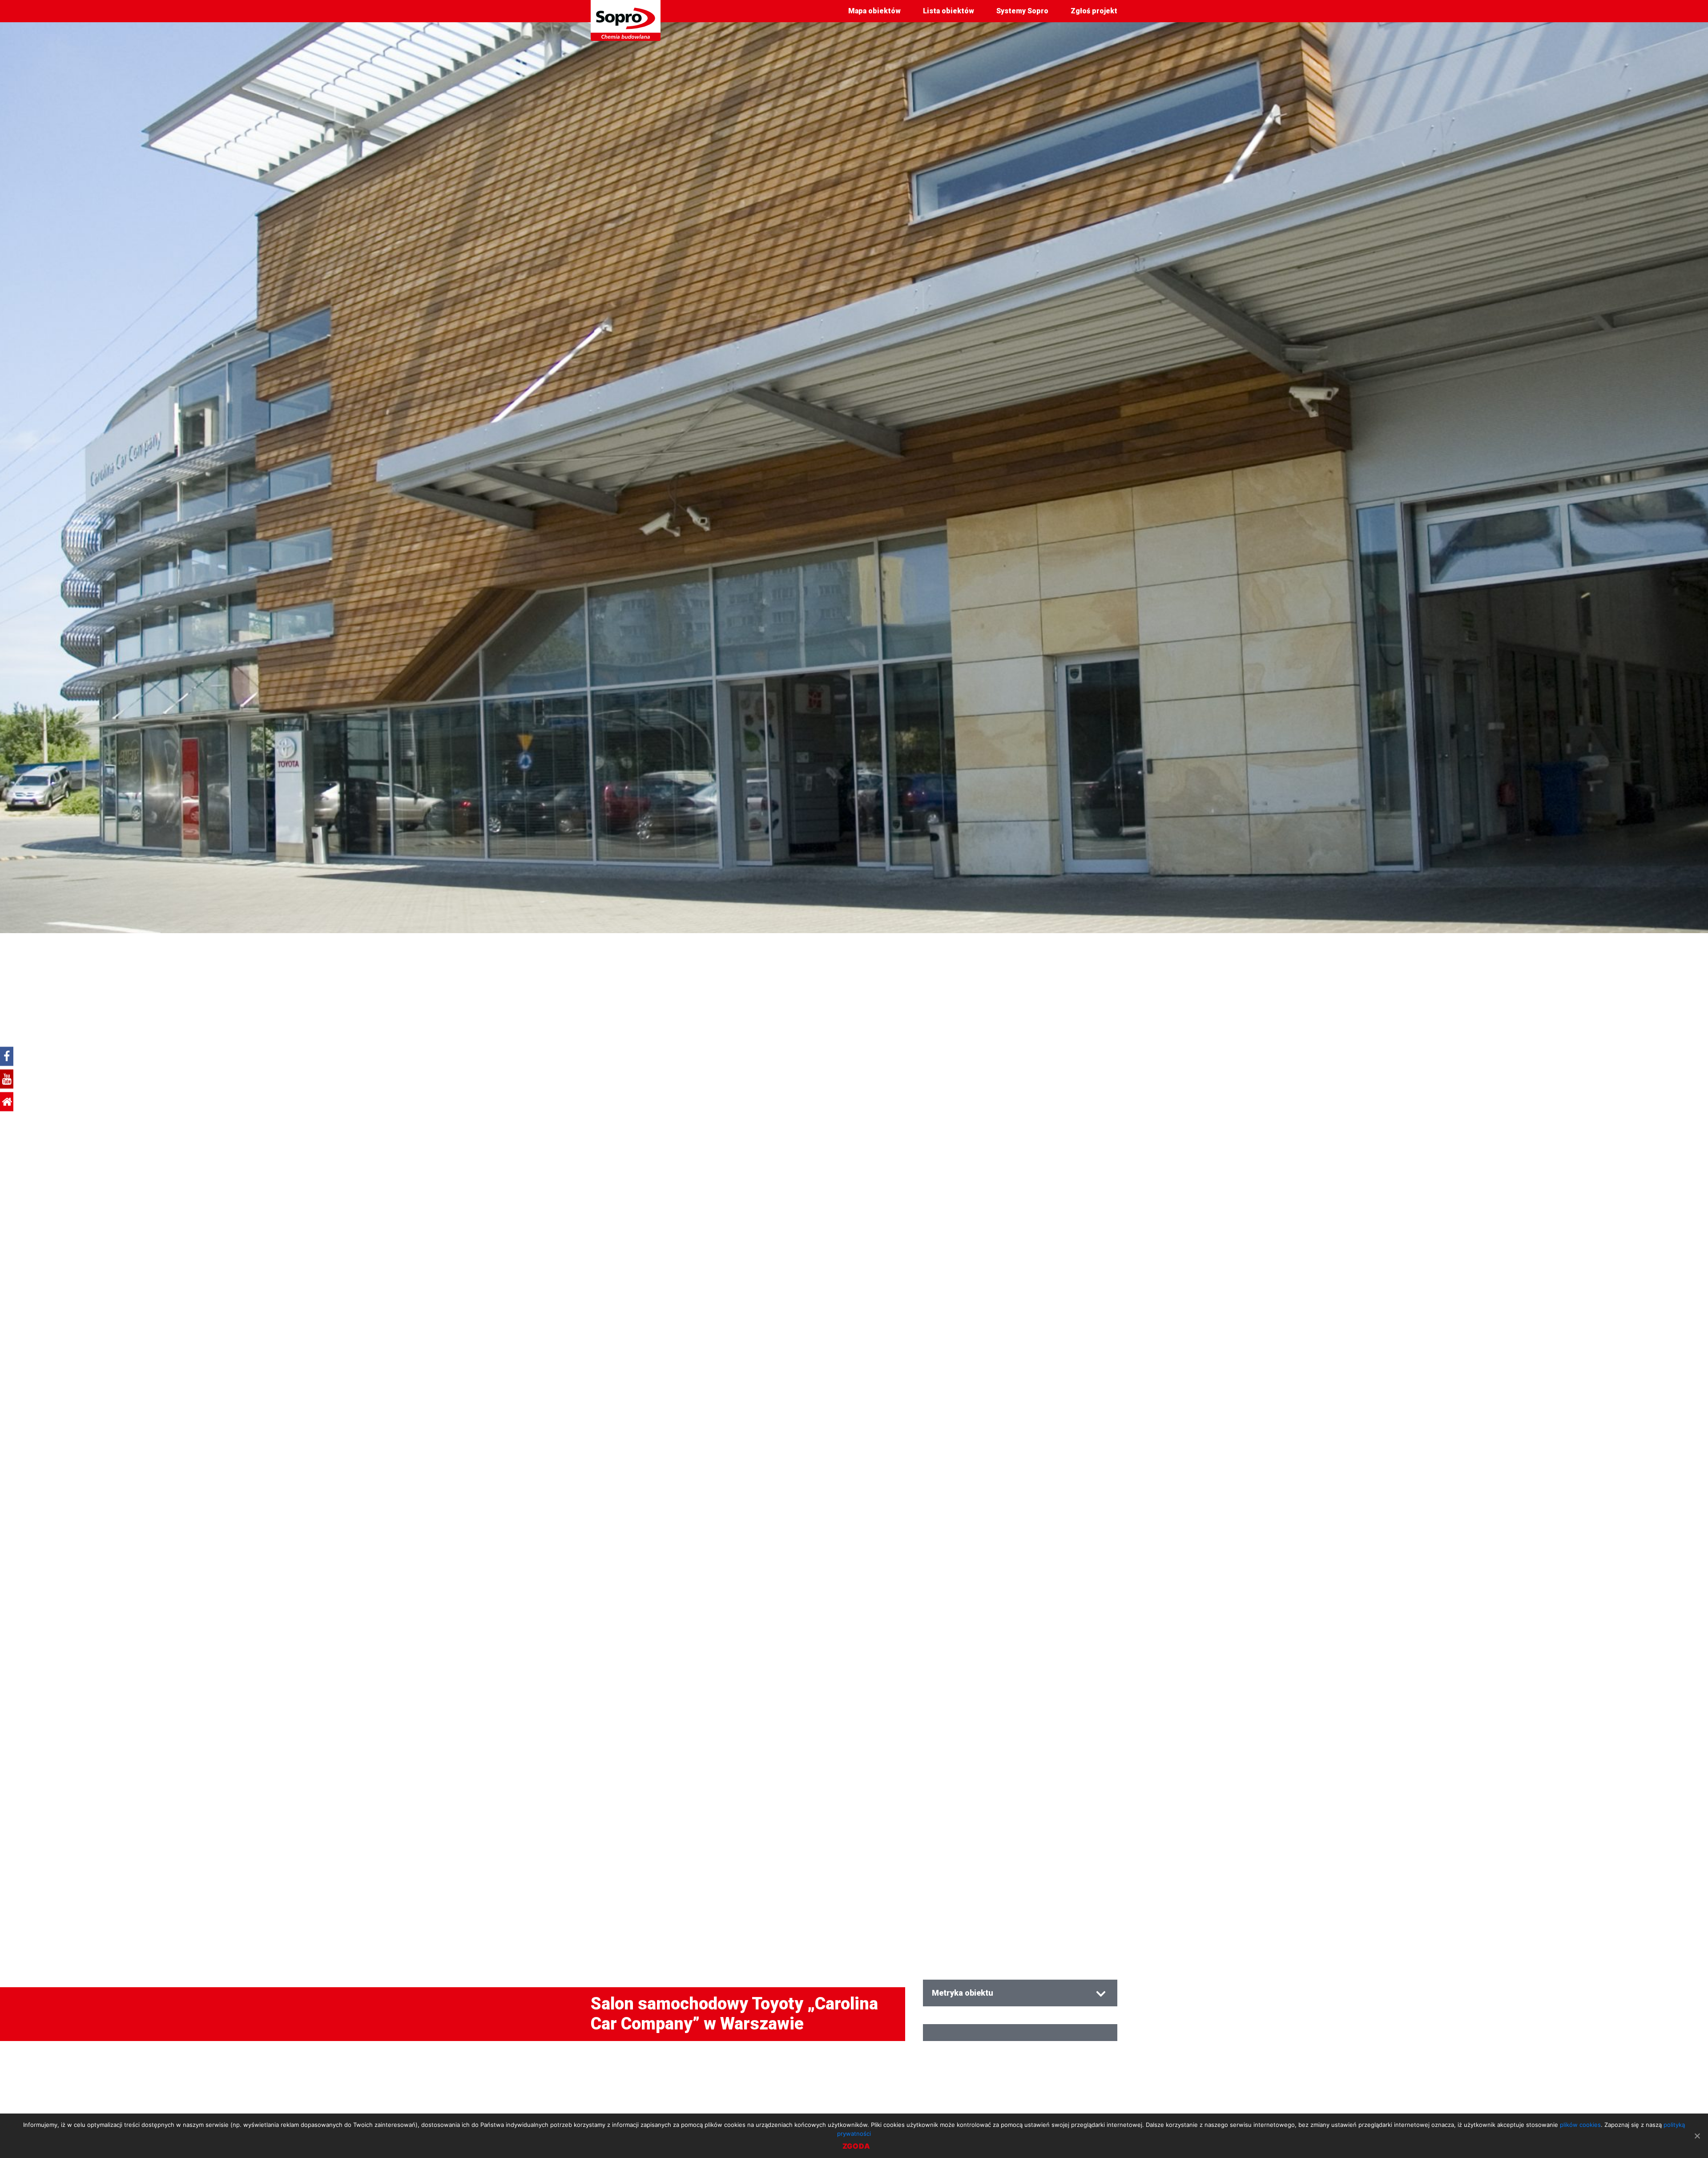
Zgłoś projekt (1094, 11)
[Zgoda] (1697, 2136)
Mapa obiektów (874, 11)
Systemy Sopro (1022, 11)
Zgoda (856, 2146)
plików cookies (1580, 2125)
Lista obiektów (949, 11)
